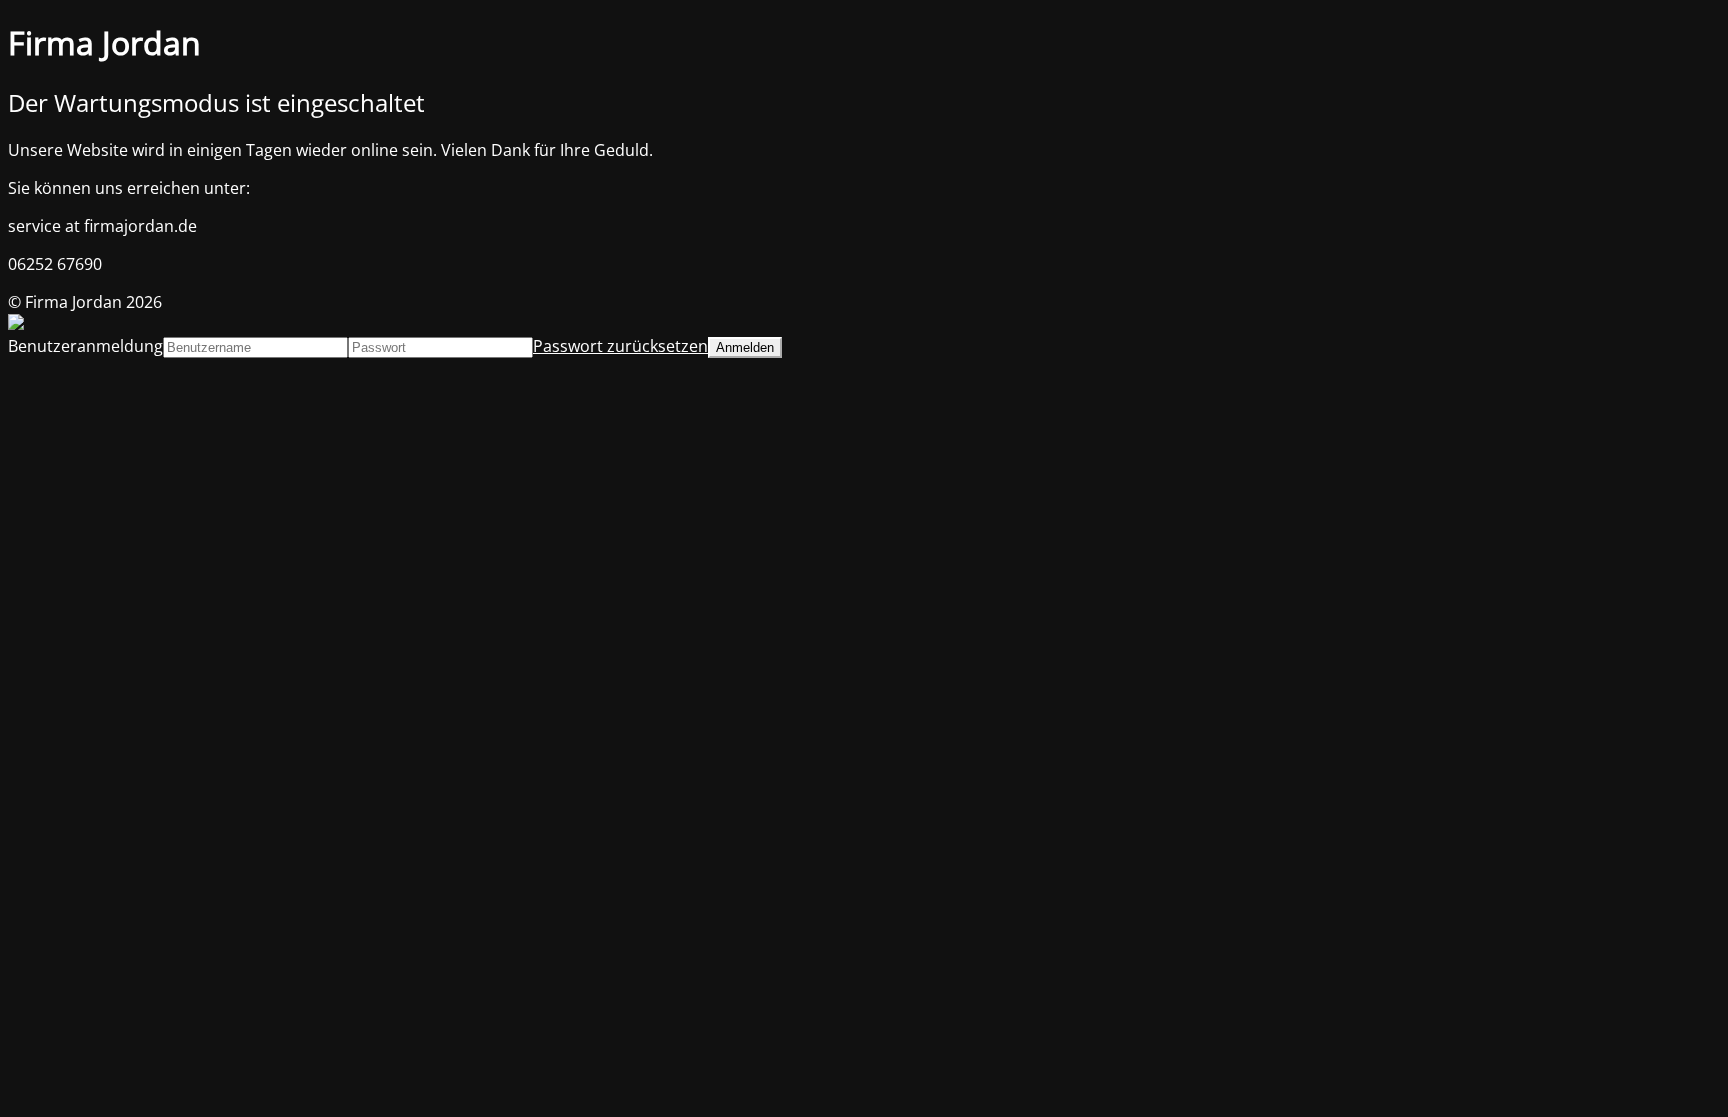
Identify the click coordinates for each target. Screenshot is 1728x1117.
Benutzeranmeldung (85, 346)
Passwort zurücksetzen (620, 346)
